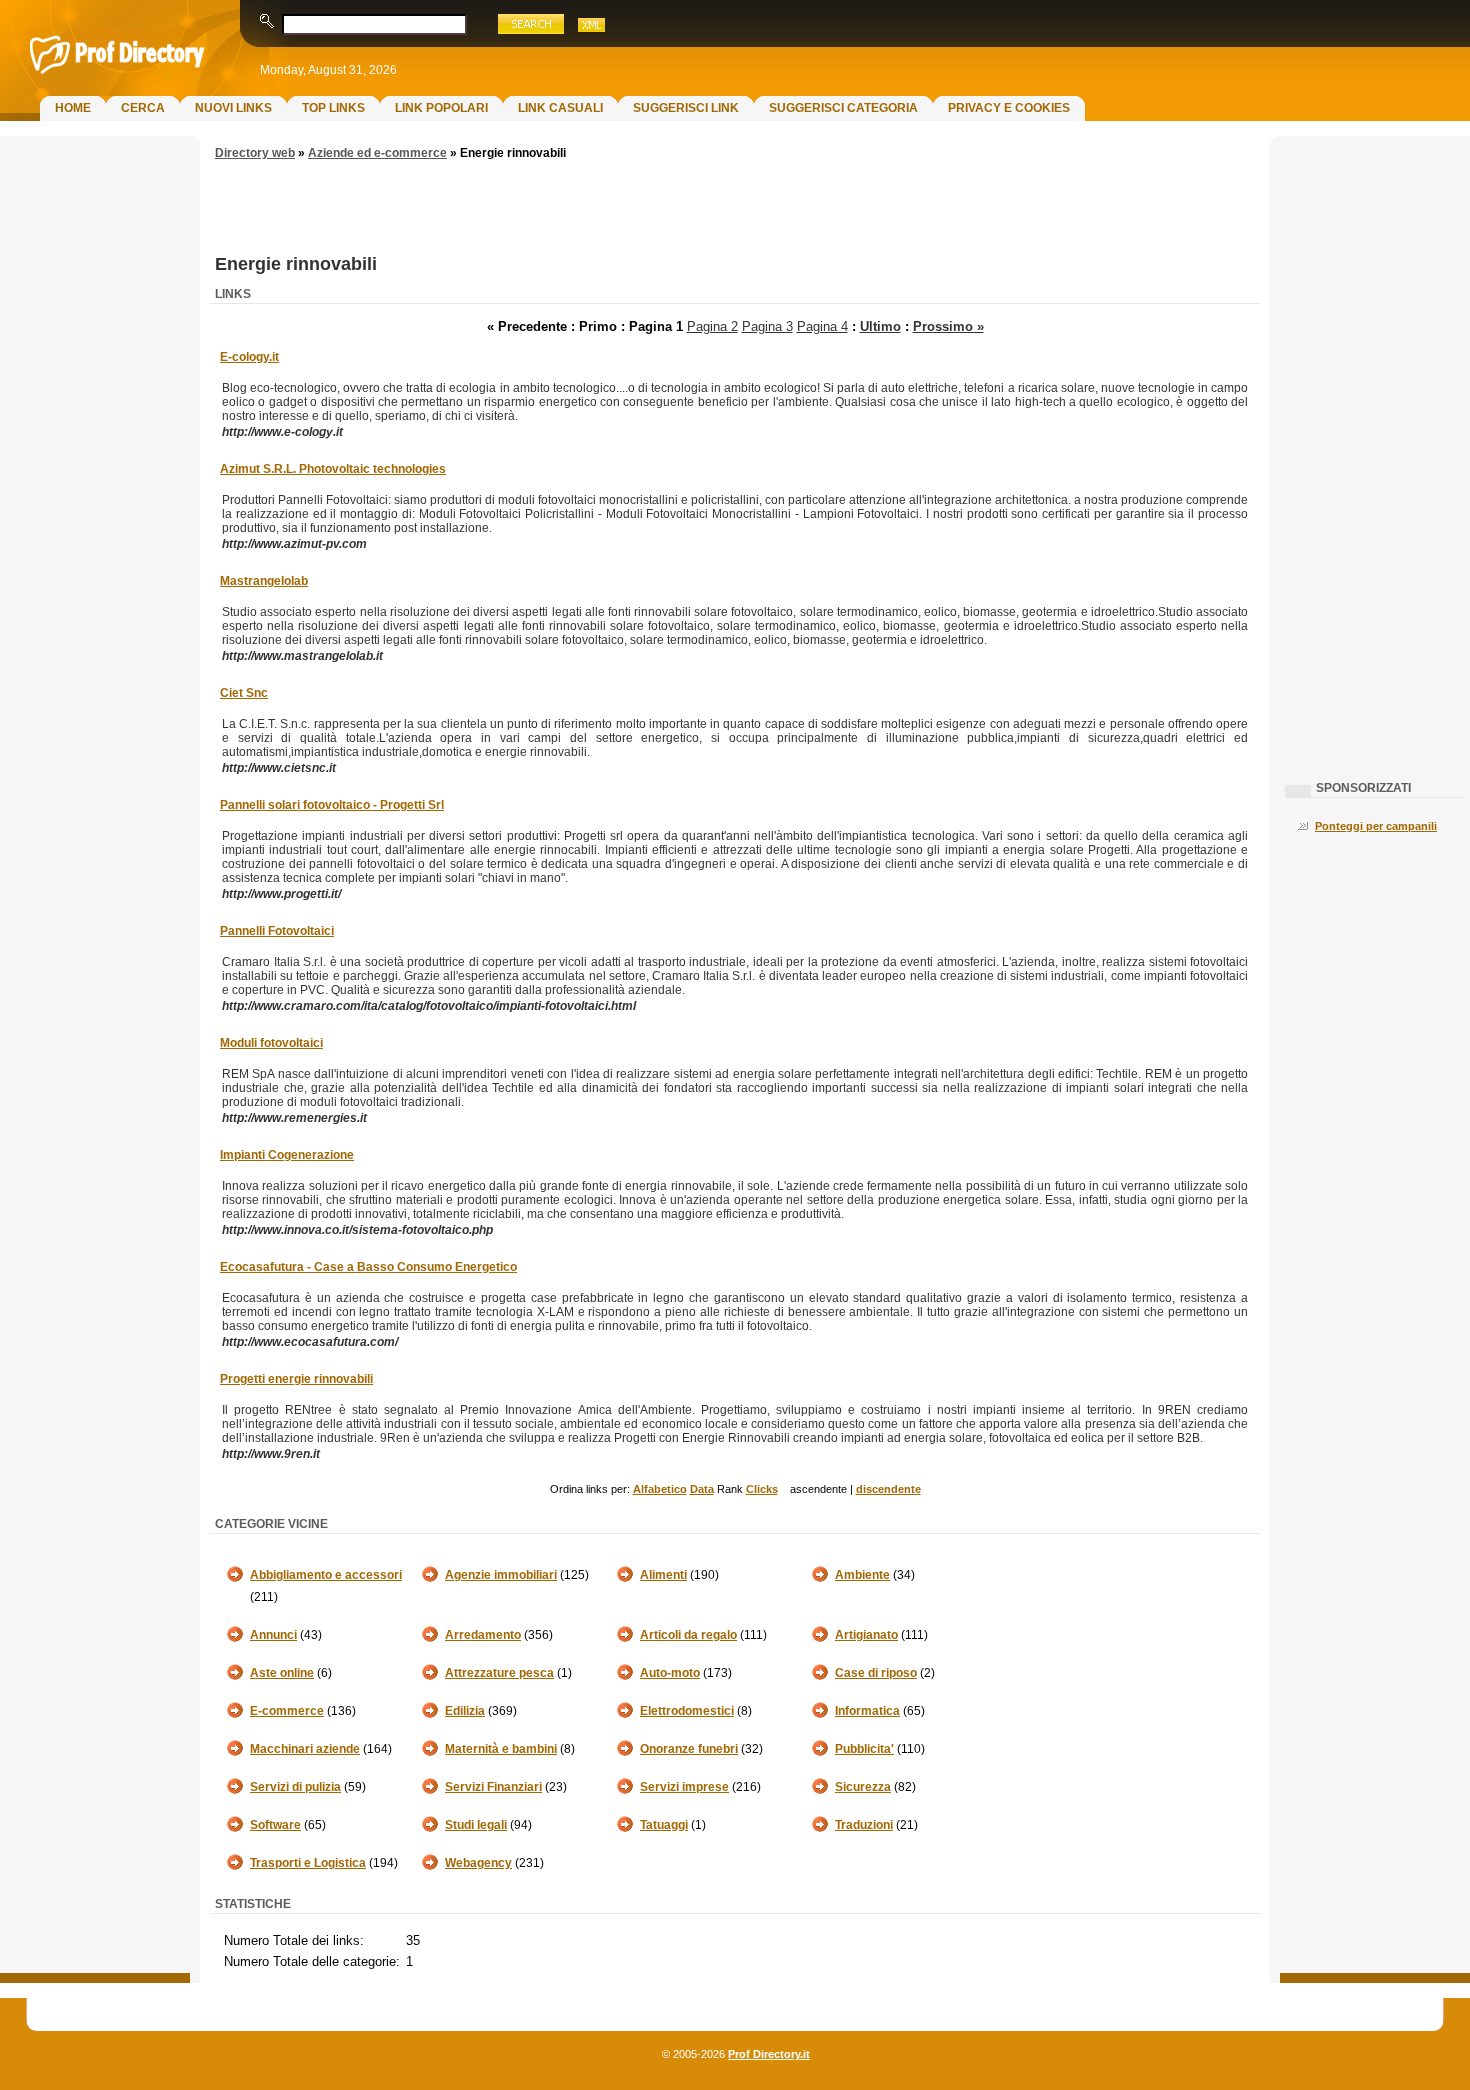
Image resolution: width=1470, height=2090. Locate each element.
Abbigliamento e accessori (326, 1575)
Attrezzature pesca (499, 1673)
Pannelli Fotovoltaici (277, 931)
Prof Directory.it (769, 2054)
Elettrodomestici (687, 1711)
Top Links (333, 108)
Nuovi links (233, 108)
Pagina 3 (767, 326)
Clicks (762, 1489)
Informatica (867, 1711)
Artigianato (866, 1635)
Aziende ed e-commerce (377, 153)
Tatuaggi (664, 1825)
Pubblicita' (864, 1749)
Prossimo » (948, 326)
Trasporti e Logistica (308, 1863)
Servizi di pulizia (295, 1787)
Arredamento (483, 1635)
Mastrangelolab (264, 581)
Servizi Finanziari (493, 1787)
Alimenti (663, 1575)
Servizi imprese (684, 1787)
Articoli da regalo (688, 1635)
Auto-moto (670, 1673)
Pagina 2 (712, 326)
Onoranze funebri (689, 1749)
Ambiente (862, 1575)
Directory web (255, 153)
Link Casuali (560, 108)
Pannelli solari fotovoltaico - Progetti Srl (332, 805)
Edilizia (465, 1711)
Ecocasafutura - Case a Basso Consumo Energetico (368, 1267)
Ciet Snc (244, 693)
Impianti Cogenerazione (287, 1155)
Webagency (478, 1863)
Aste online (282, 1673)
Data (702, 1489)
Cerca (143, 108)
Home (73, 108)
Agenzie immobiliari (501, 1575)
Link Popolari (441, 108)
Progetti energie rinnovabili (296, 1379)
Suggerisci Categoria (843, 108)
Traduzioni (864, 1825)
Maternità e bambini (501, 1749)
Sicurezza (863, 1787)
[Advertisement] (95, 466)
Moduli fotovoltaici (271, 1043)
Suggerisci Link (686, 108)
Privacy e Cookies (1009, 108)
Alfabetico (660, 1489)
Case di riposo (876, 1673)
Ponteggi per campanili (1376, 826)
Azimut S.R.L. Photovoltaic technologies (333, 469)
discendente (888, 1489)
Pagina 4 (822, 326)
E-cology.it (249, 357)
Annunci (273, 1635)
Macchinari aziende (305, 1749)
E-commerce (287, 1711)
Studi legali (476, 1825)
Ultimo (880, 326)
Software (275, 1825)
